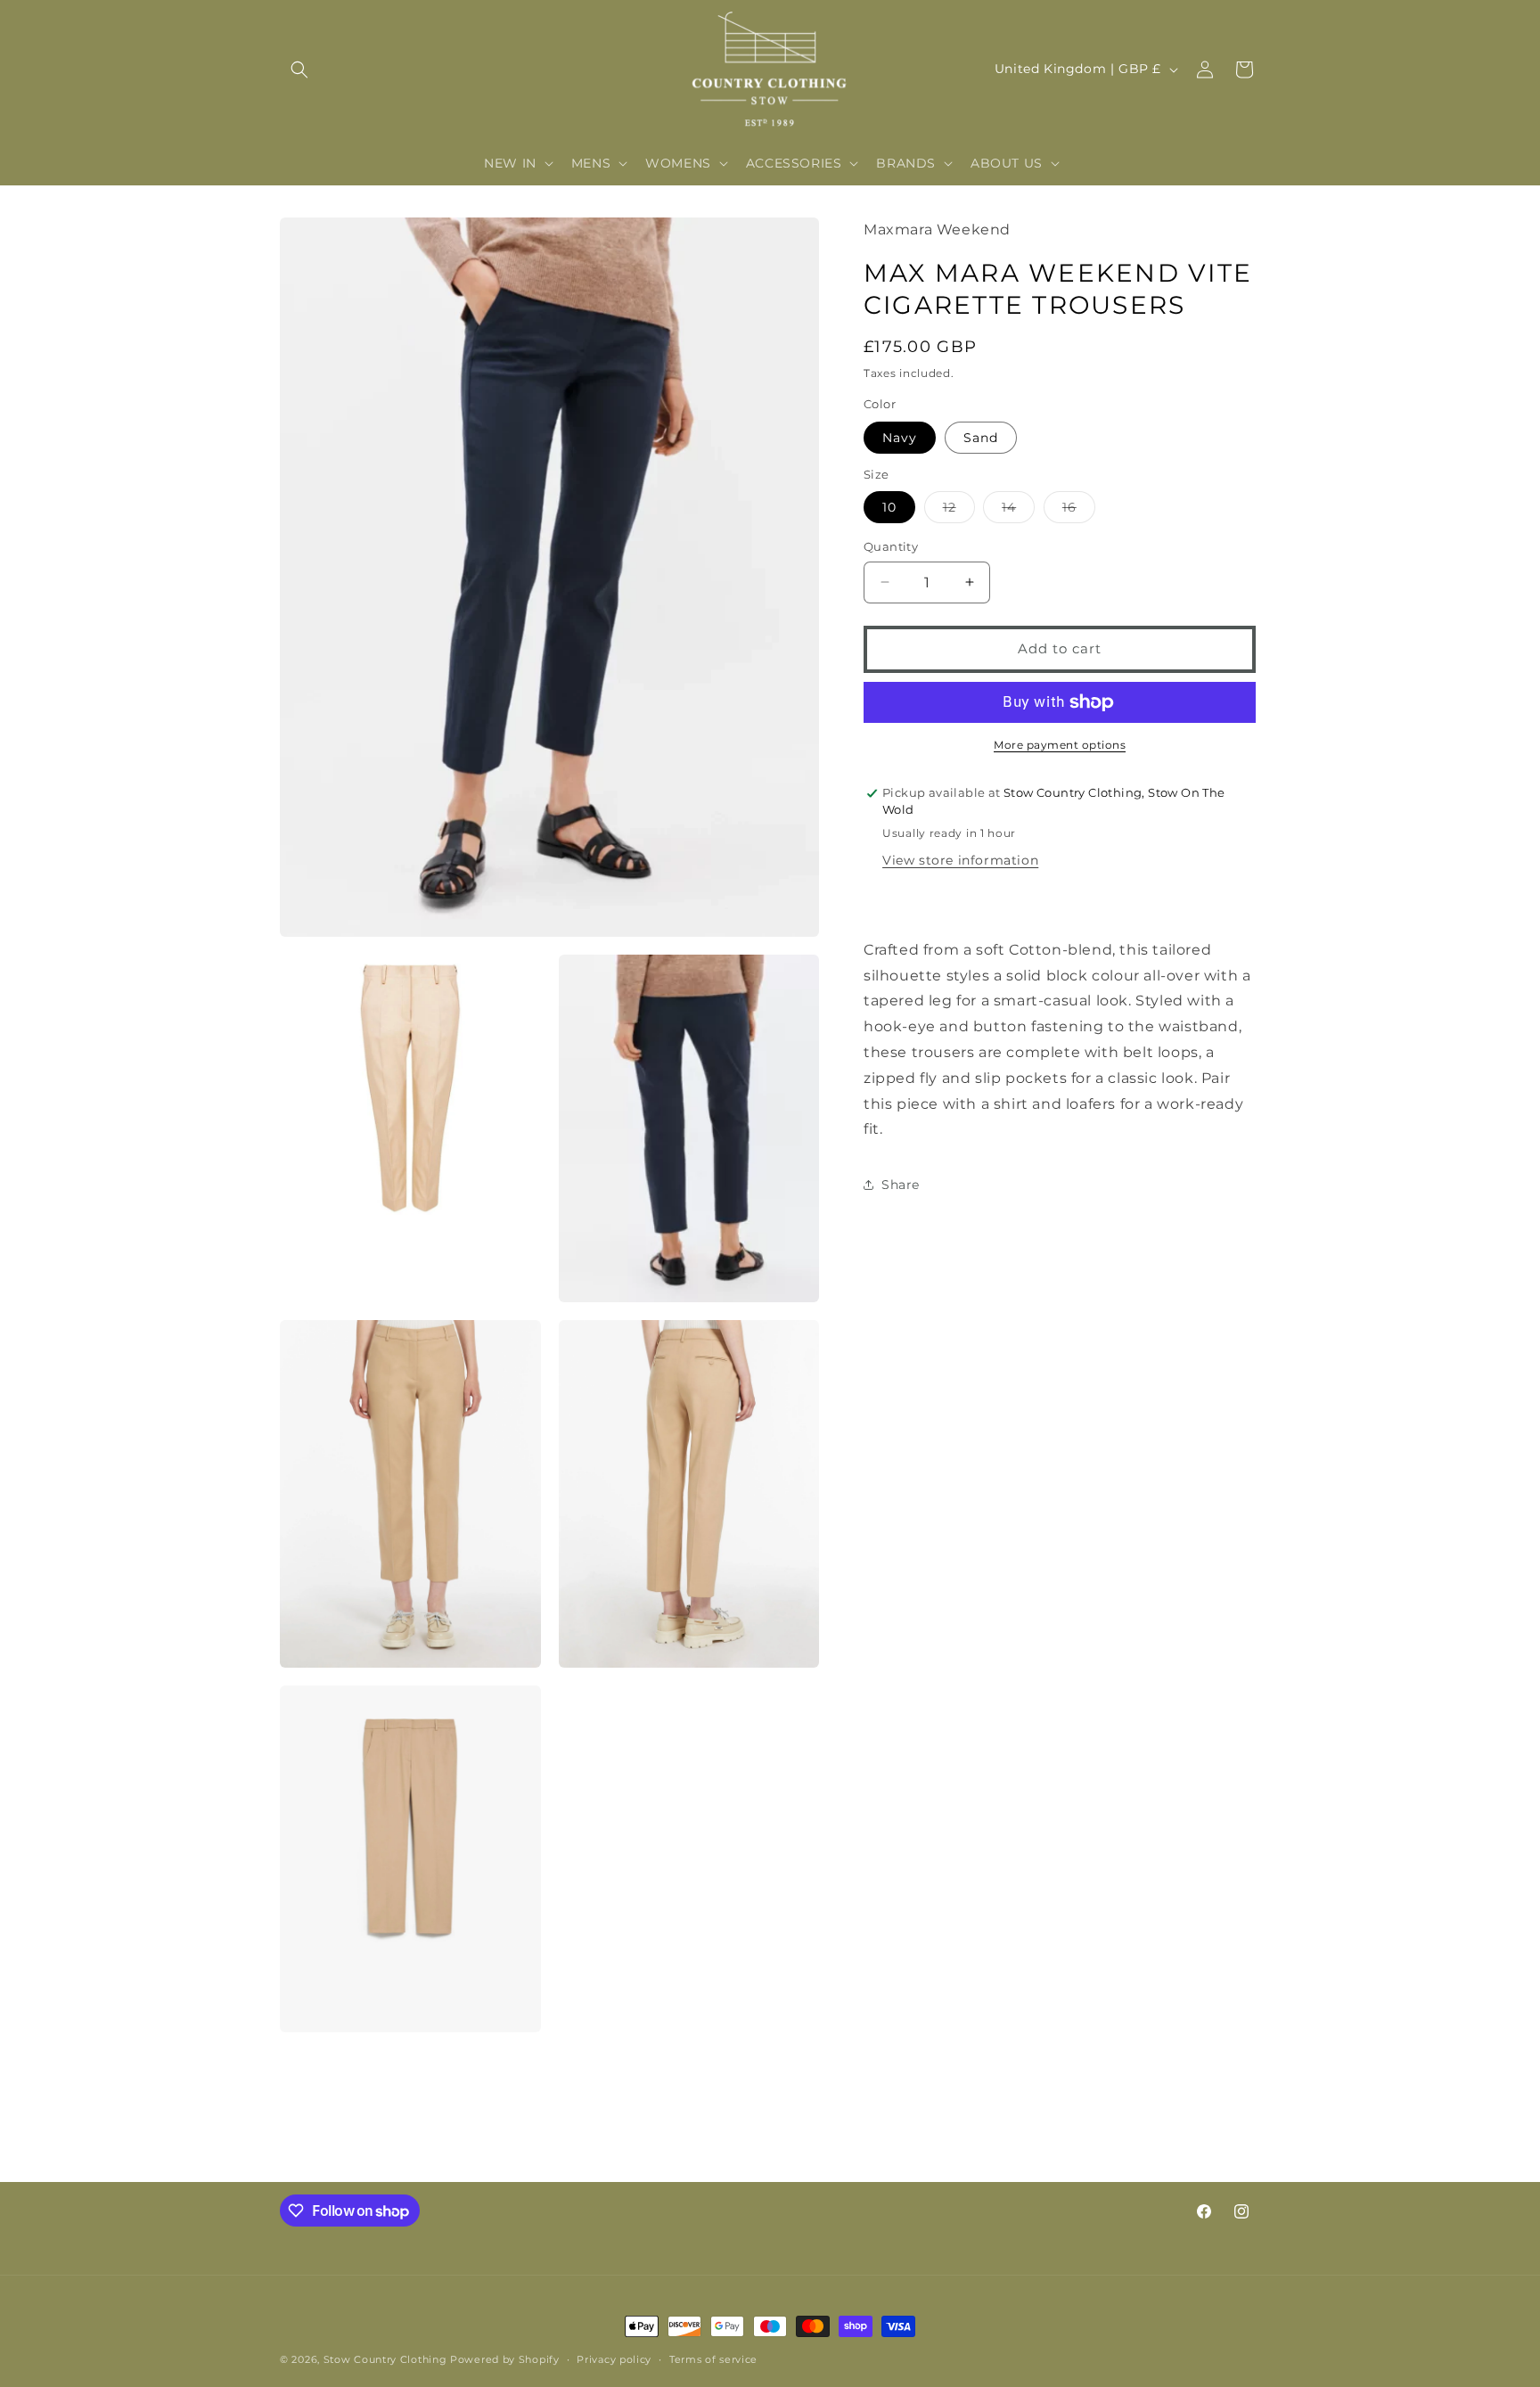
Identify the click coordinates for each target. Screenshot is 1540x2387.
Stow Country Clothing (385, 2359)
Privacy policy (614, 2359)
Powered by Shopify (505, 2359)
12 (959, 511)
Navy (900, 438)
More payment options (1060, 745)
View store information (960, 860)
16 (1079, 511)
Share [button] (901, 1185)
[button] (299, 70)
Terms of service (713, 2359)
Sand (981, 438)
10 (889, 507)
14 (1018, 511)
